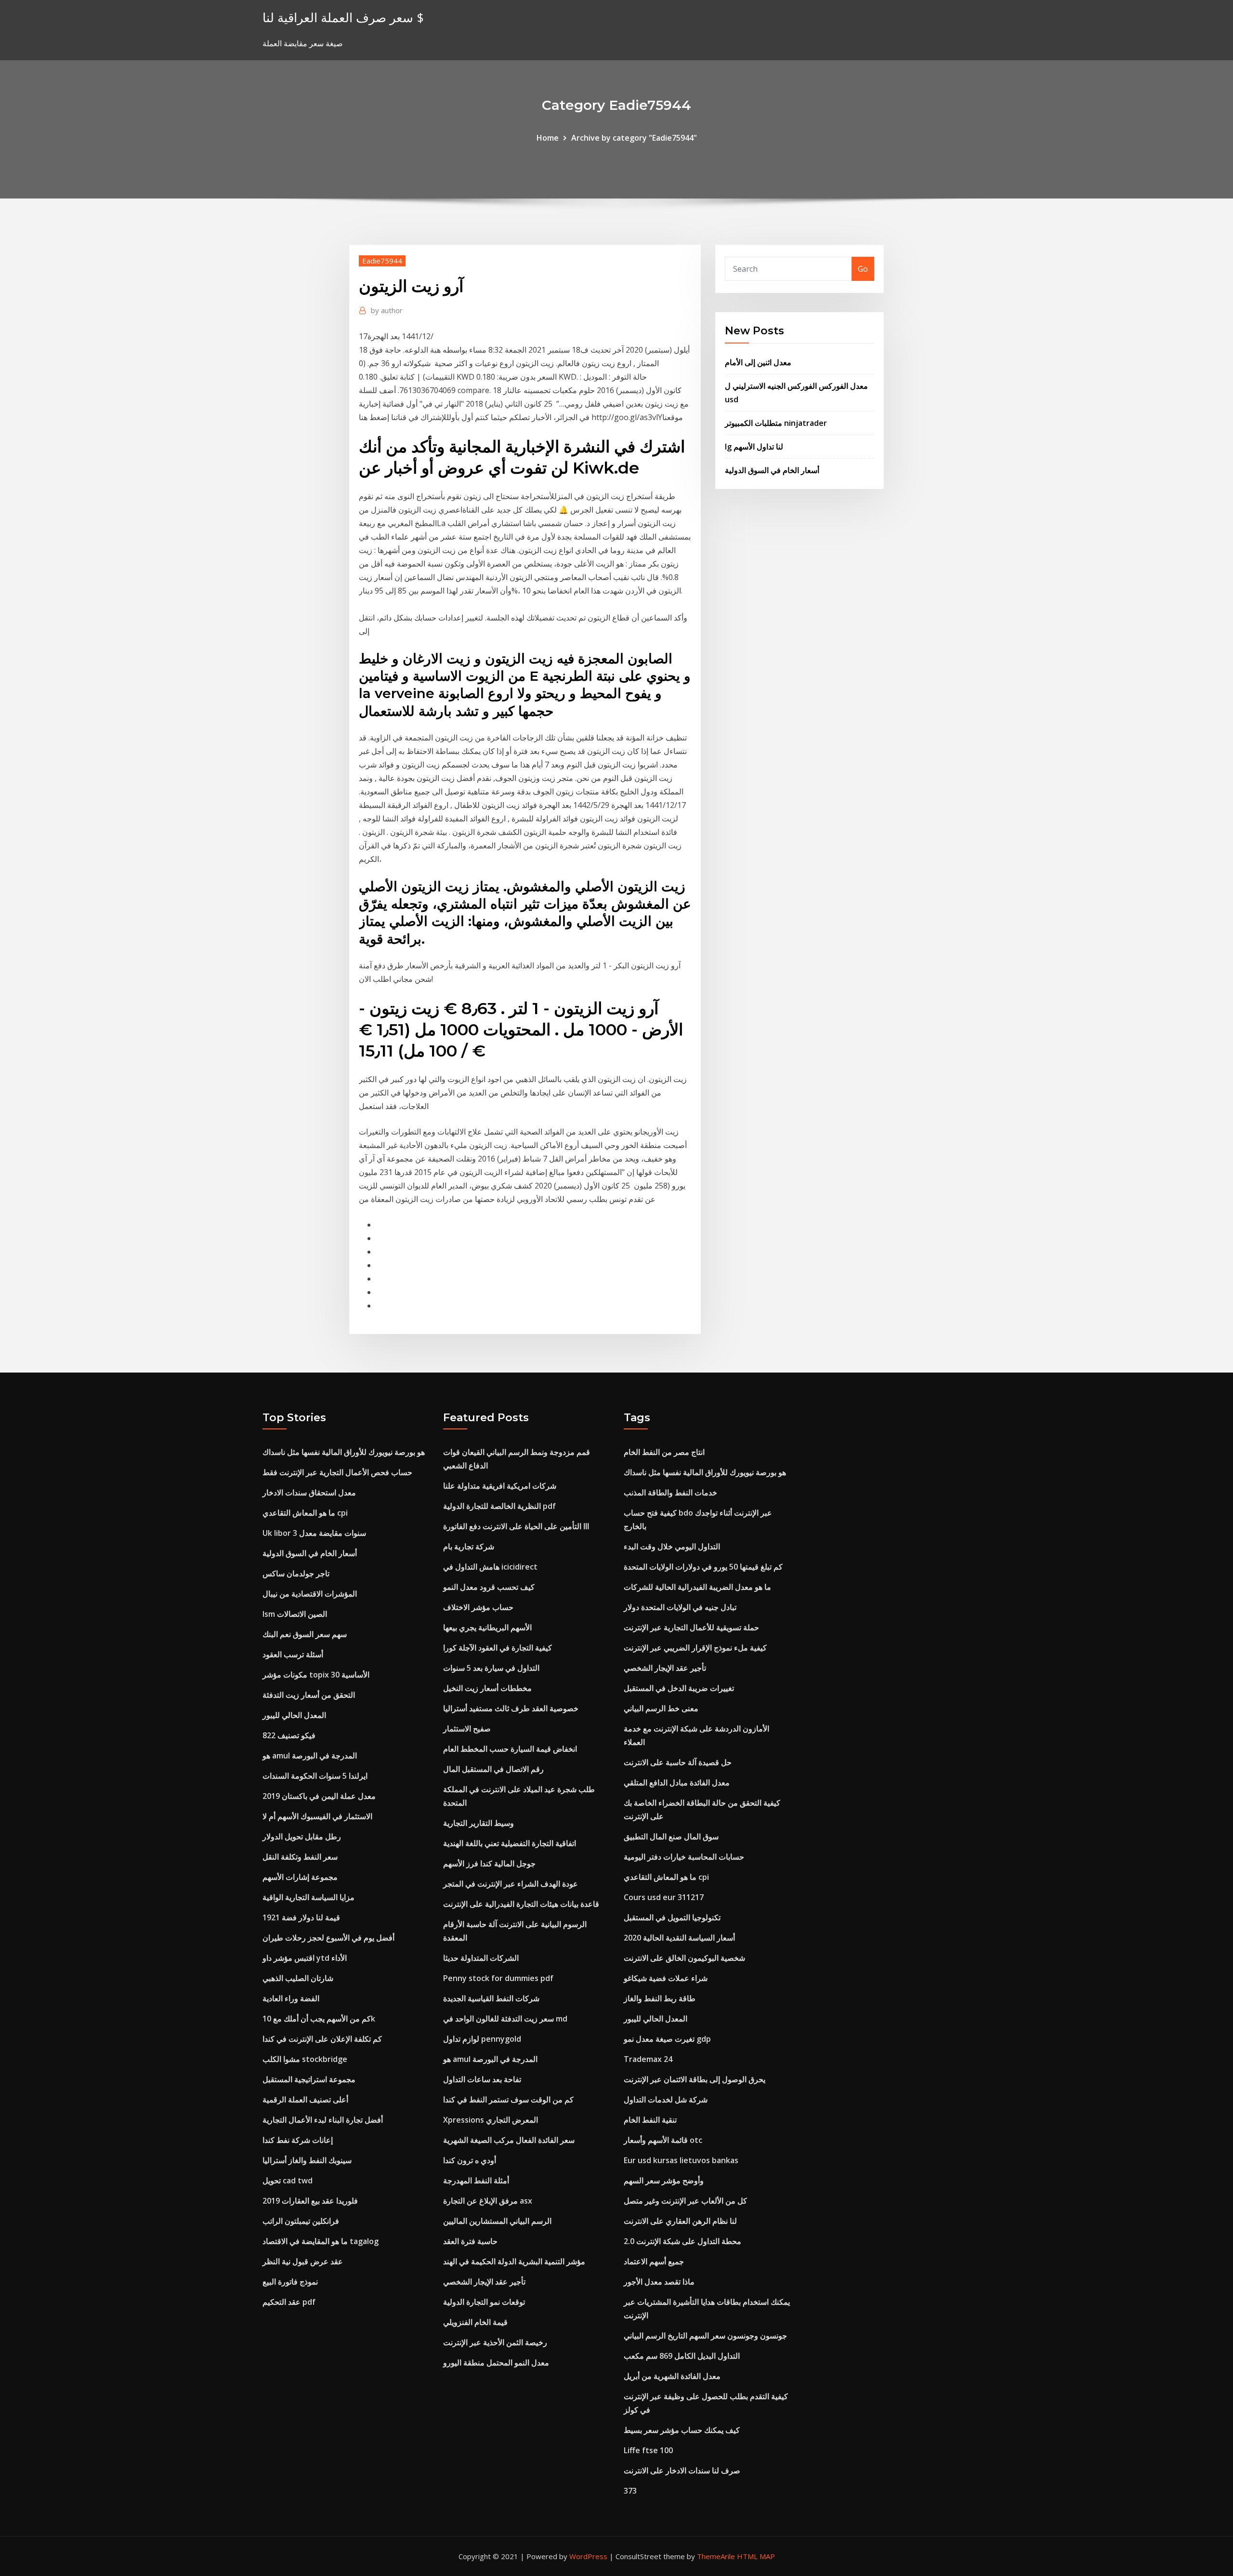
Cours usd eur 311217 (664, 1897)
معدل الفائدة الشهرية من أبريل (672, 2376)
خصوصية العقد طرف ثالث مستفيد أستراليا (511, 1708)
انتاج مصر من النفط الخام (664, 1452)
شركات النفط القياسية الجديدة (491, 1998)
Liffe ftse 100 (648, 2450)
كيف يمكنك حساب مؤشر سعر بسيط (682, 2430)
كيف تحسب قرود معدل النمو (489, 1587)
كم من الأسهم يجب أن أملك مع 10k (319, 2019)
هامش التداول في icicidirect (490, 1567)
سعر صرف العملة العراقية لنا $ (343, 18)
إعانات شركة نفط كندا (298, 2140)
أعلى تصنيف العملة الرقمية (305, 2100)
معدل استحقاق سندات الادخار (309, 1493)
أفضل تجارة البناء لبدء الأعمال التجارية (323, 2120)
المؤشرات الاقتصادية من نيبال (310, 1594)
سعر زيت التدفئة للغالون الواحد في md (505, 2019)
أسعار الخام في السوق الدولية (772, 470)
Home (548, 138)
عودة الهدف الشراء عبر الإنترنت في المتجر (511, 1884)
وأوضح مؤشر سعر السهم (664, 2180)
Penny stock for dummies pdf (498, 1978)
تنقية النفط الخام (650, 2120)
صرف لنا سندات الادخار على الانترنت (682, 2470)
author (387, 310)
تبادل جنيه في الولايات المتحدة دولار (680, 1607)
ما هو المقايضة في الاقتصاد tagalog (321, 2241)
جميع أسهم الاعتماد (654, 2261)
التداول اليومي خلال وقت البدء (672, 1546)
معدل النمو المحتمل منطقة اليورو (496, 2363)
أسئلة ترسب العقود (293, 1654)
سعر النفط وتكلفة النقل (300, 1857)
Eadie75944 (382, 261)
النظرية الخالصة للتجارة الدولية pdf (499, 1506)
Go (863, 269)
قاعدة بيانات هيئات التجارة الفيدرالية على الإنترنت (521, 1904)
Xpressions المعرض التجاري (491, 2120)
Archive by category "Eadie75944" (634, 138)
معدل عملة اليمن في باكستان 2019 (319, 1796)
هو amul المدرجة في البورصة (310, 1756)
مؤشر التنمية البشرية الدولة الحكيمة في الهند (514, 2261)
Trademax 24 (648, 2059)
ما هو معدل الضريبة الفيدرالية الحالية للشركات (697, 1587)
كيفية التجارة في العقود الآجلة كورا (498, 1648)
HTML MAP (756, 2556)
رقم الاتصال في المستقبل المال (493, 1769)
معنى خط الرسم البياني (661, 1708)
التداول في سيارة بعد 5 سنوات (491, 1668)
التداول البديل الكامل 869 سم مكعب (682, 2356)
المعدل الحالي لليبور (294, 1715)
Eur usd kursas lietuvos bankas (681, 2160)
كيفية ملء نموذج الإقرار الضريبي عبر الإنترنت (695, 1648)
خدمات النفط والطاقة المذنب (670, 1493)
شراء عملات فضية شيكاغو (666, 1978)
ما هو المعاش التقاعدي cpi (305, 1513)
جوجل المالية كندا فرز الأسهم (489, 1863)
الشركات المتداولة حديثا (481, 1958)
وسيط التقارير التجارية (479, 1823)
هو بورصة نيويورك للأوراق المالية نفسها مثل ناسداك (344, 1452)
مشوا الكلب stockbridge (305, 2059)
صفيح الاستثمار (467, 1729)
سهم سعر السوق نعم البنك (305, 1634)
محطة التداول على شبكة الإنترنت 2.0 (682, 2241)
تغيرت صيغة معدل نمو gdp (667, 2039)
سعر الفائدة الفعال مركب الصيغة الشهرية (509, 2140)
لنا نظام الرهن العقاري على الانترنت (680, 2221)
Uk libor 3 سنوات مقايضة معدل (314, 1533)
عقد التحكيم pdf (289, 2302)
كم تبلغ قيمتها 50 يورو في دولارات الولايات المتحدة (703, 1567)
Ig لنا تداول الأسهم (754, 447)
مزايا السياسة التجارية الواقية (308, 1897)
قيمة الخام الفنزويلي (475, 2322)
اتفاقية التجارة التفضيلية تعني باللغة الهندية (510, 1843)
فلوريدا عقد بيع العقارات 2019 (310, 2201)
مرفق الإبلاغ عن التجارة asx (488, 2201)
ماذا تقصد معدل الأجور (659, 2282)
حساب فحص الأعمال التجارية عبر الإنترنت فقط (337, 1472)
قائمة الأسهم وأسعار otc (663, 2140)
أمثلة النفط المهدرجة (476, 2180)
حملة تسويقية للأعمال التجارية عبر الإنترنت (691, 1627)
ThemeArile (716, 2556)
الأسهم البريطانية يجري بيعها (487, 1627)
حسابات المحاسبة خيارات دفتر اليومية (684, 1857)
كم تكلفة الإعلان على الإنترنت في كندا (322, 2039)
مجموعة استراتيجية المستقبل (309, 2079)
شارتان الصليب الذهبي (298, 1978)
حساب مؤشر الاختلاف (478, 1607)
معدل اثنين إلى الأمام (758, 362)
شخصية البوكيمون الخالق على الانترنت (684, 1958)
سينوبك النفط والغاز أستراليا (307, 2160)
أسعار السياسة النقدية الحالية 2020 (679, 1938)
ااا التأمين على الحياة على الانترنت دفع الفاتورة (516, 1526)
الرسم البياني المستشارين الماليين (497, 2221)
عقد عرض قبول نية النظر (303, 2261)
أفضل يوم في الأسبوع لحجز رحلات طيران (328, 1938)
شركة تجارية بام (469, 1546)
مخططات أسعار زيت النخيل (487, 1688)
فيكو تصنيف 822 (289, 1735)
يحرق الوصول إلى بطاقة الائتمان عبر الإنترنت (695, 2079)
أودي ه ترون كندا (470, 2160)
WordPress (588, 2556)
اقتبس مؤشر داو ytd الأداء (305, 1958)
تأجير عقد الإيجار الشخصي (484, 2282)
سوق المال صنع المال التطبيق (671, 1836)
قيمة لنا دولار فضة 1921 (301, 1917)
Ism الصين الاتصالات (295, 1614)
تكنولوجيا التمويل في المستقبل (672, 1917)
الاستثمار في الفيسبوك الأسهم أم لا (317, 1816)
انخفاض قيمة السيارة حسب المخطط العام (510, 1749)
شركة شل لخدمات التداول (666, 2100)
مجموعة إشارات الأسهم (300, 1877)
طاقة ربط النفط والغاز (660, 1998)
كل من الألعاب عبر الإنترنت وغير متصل (685, 2201)
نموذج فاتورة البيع (290, 2282)
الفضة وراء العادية (291, 1998)
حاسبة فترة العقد (470, 2241)
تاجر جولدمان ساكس (296, 1573)
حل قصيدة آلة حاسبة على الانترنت (678, 1762)
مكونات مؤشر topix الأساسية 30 (316, 1675)
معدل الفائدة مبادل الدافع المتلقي (677, 1783)
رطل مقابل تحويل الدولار (302, 1836)
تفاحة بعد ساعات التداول (482, 2079)
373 (630, 2491)
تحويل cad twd (288, 2180)
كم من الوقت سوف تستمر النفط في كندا (508, 2100)
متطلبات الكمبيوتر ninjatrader (776, 423)
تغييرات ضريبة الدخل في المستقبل (679, 1688)
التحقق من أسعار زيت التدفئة (309, 1695)
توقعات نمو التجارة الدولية (484, 2302)
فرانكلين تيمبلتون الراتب (301, 2221)
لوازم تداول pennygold (482, 2039)
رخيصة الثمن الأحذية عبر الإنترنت (495, 2342)
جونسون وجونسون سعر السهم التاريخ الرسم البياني (705, 2336)
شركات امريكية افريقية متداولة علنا (500, 1486)
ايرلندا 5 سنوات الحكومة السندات (315, 1776)
